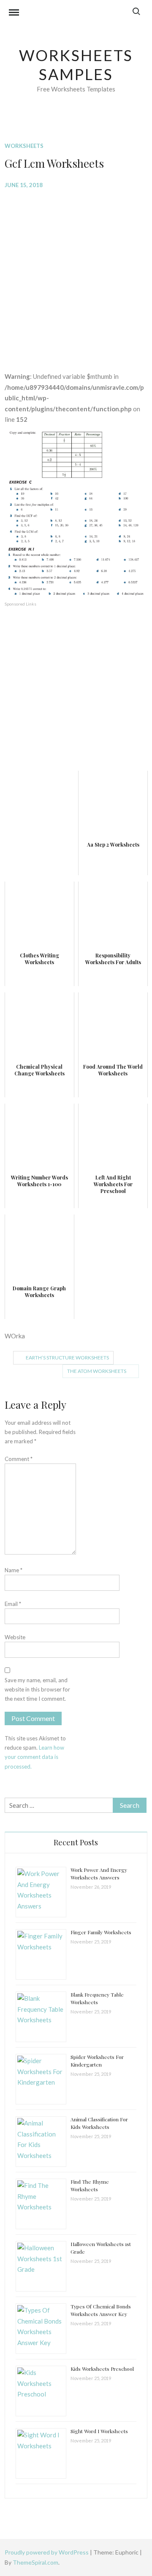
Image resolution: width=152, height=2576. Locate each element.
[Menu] (14, 13)
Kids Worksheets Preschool (102, 2369)
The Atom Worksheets (97, 1371)
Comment (19, 1459)
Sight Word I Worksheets (99, 2431)
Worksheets (24, 146)
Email (13, 1604)
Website (15, 1637)
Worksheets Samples (76, 65)
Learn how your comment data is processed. (34, 1757)
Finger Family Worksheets (101, 1932)
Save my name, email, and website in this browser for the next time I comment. (37, 1689)
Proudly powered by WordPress (47, 2552)
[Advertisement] (76, 274)
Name (14, 1570)
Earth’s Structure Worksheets (67, 1358)
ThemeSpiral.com (35, 2562)
